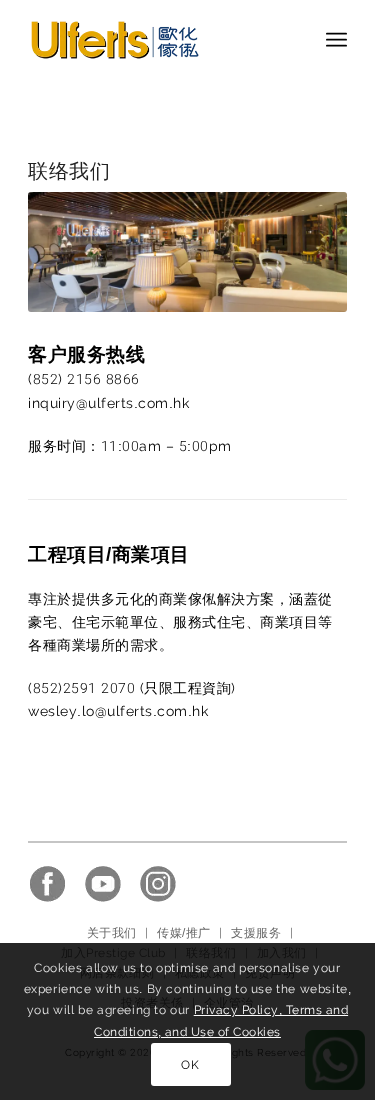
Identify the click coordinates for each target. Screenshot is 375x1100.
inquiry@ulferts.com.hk (108, 403)
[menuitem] (336, 40)
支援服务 (256, 933)
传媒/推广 (183, 933)
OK (190, 1065)
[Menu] (336, 40)
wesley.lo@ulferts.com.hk (118, 711)
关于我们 (112, 933)
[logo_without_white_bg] (155, 40)
